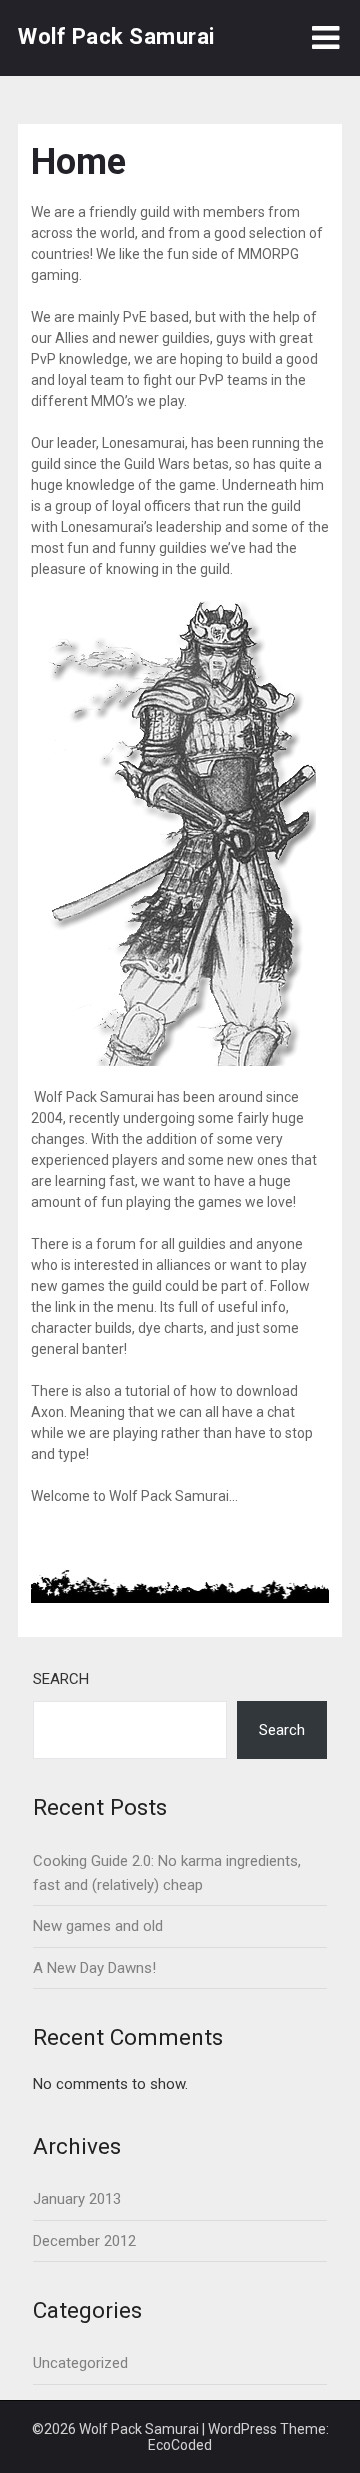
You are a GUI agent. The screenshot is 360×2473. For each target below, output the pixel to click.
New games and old (98, 1926)
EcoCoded (180, 2445)
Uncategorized (80, 2363)
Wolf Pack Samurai (116, 36)
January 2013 (77, 2199)
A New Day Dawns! (94, 1968)
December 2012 (84, 2241)
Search (61, 1679)
